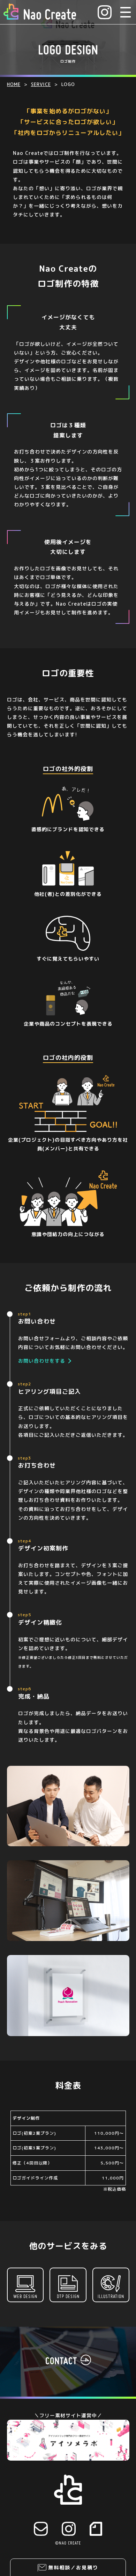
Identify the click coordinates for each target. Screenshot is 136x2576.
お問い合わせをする (42, 1361)
